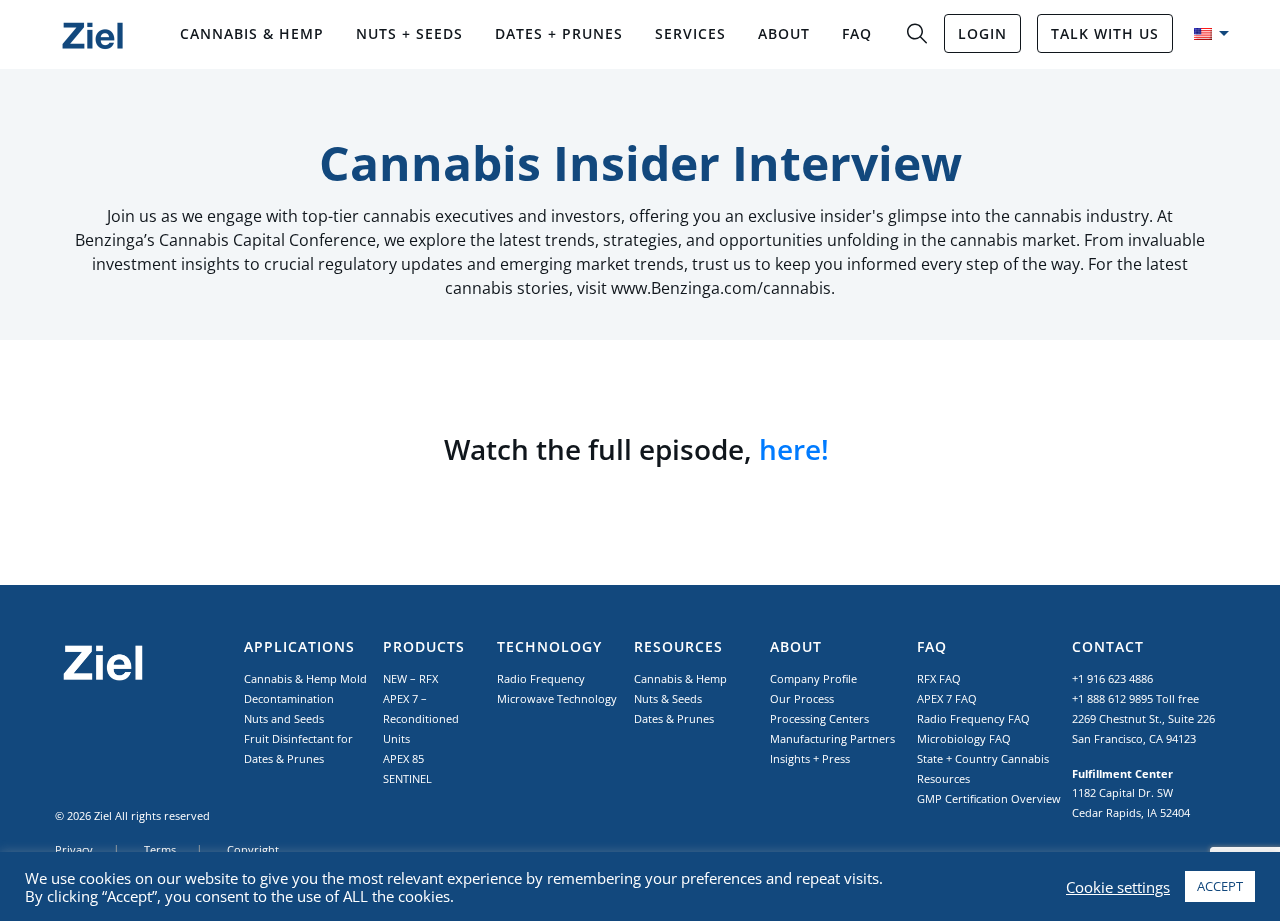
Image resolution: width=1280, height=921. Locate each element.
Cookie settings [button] (1118, 887)
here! (797, 449)
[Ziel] (93, 35)
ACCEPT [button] (1220, 886)
